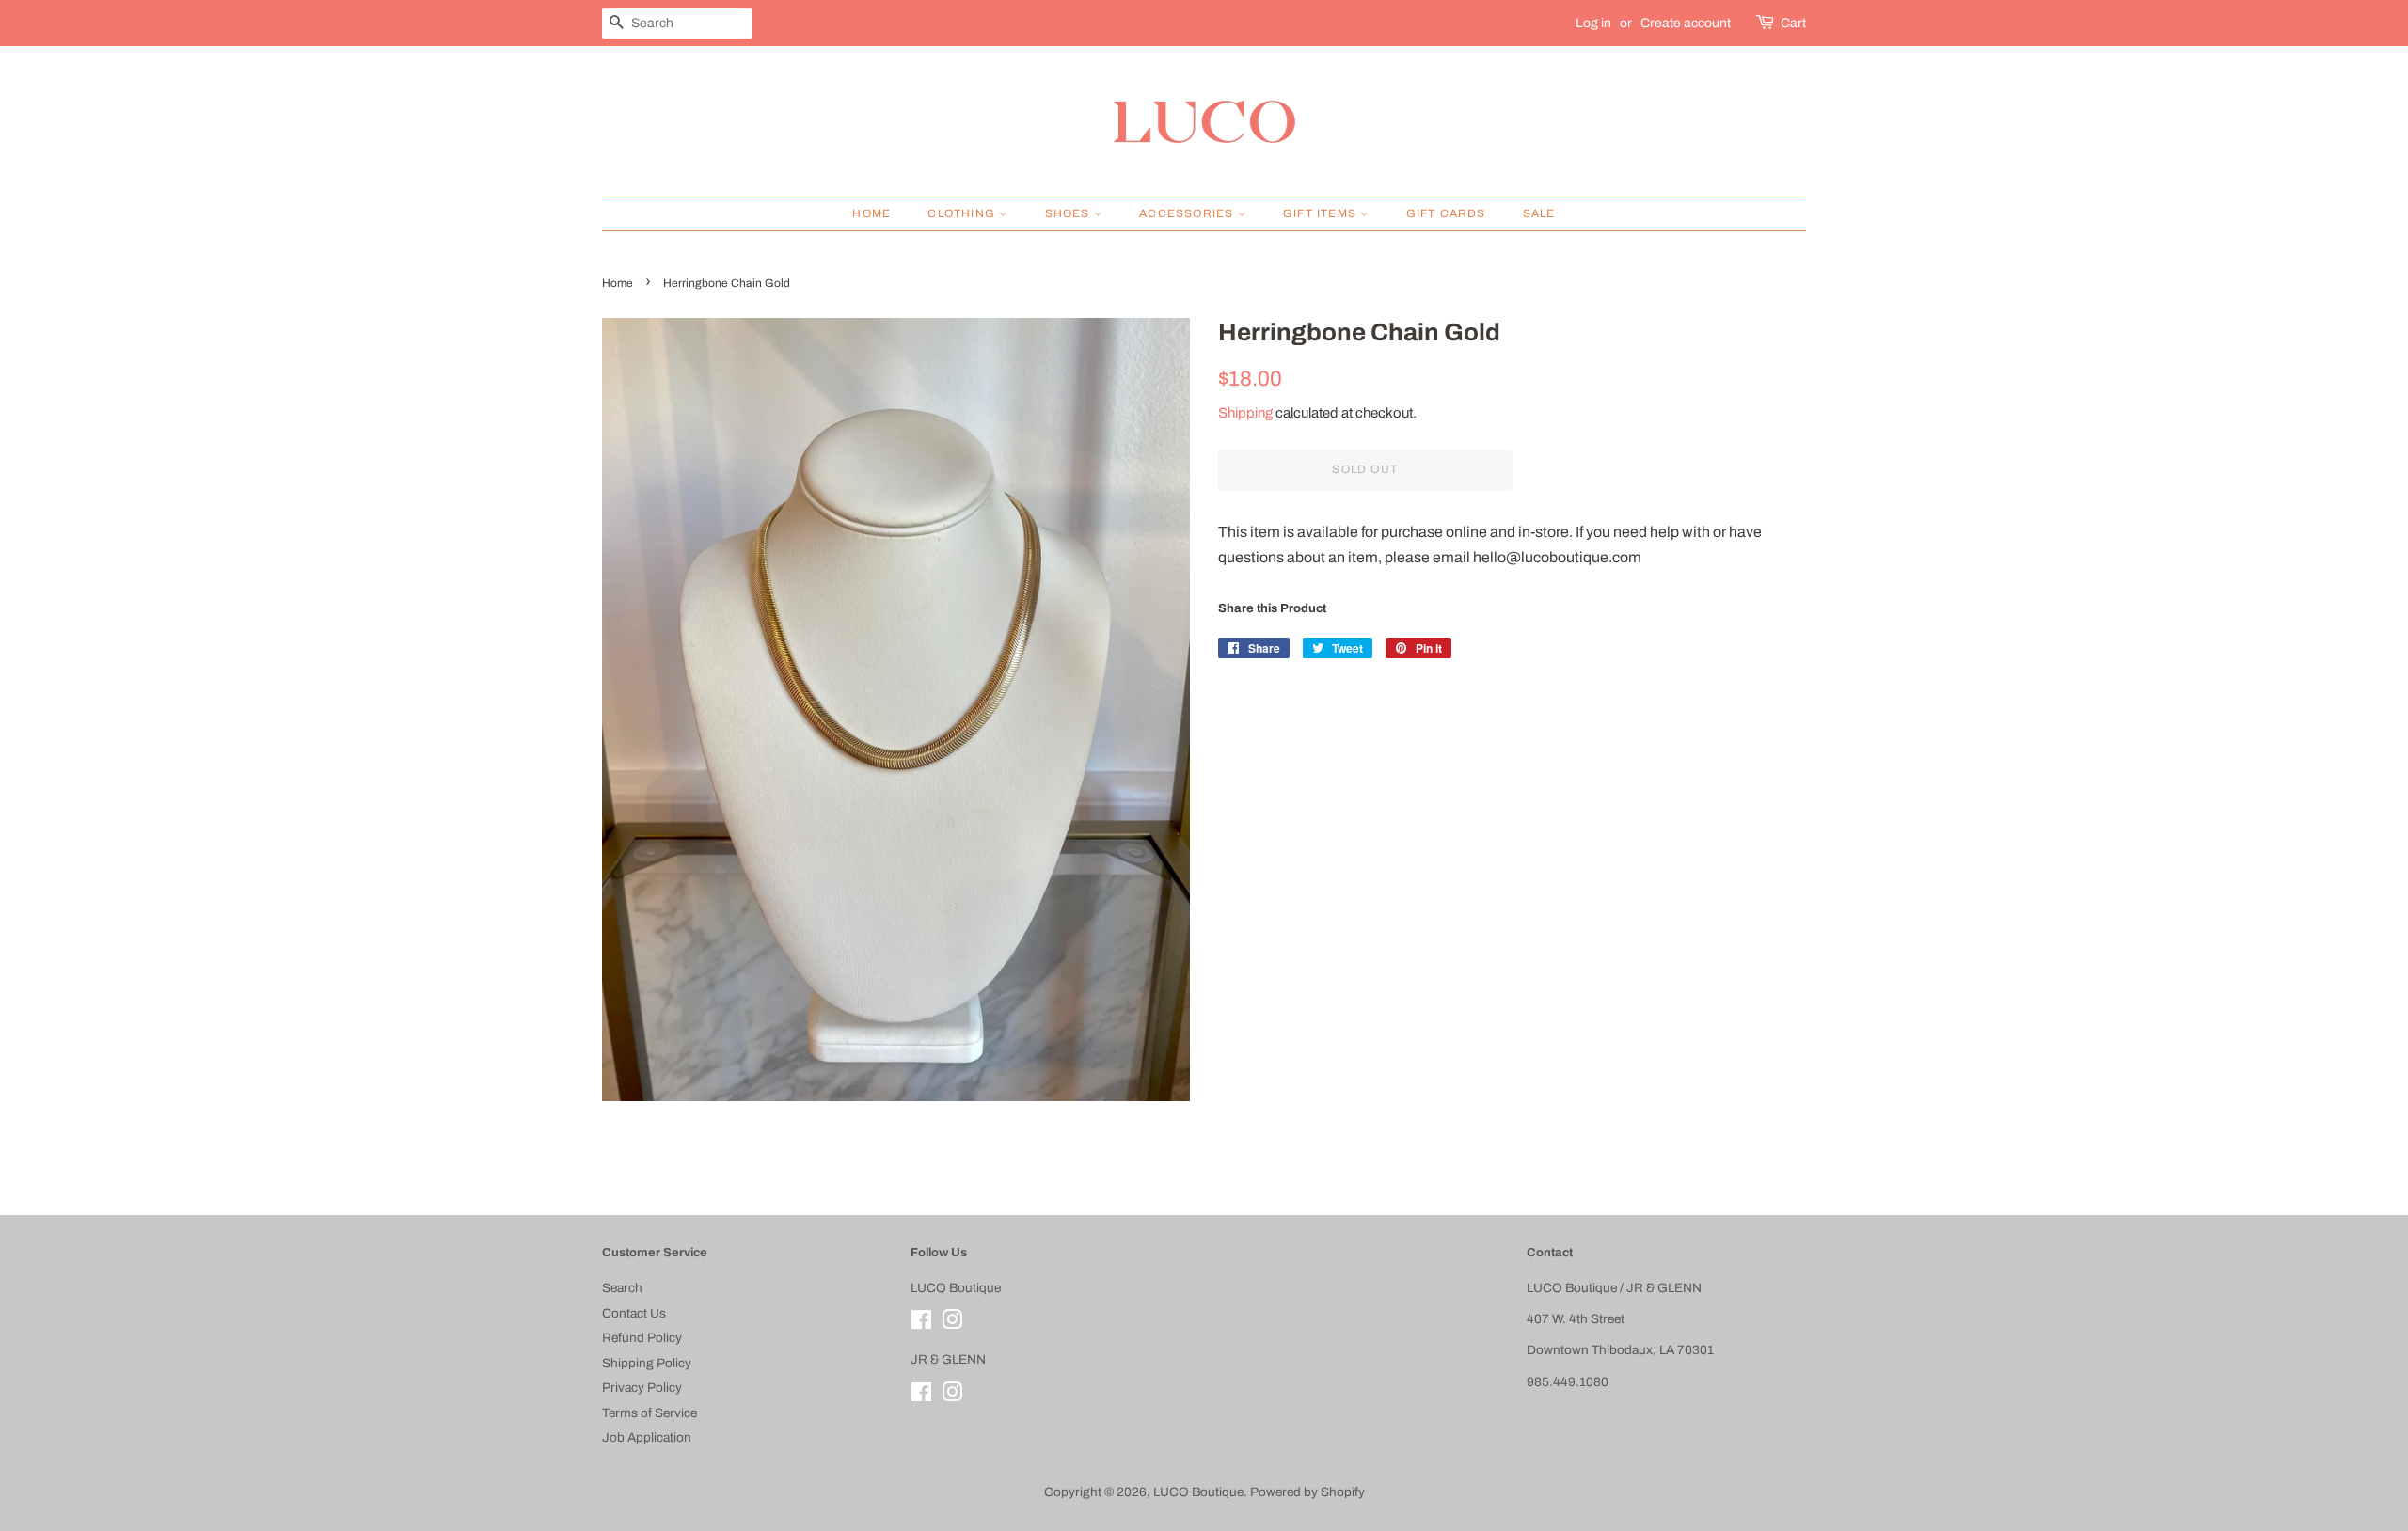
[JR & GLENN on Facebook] (921, 1396)
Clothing (963, 213)
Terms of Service (650, 1413)
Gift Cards (1446, 213)
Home (871, 213)
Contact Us (634, 1313)
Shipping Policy (647, 1363)
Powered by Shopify (1307, 1492)
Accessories (1188, 213)
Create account (1686, 23)
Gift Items (1322, 213)
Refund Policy (642, 1338)
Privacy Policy (642, 1388)
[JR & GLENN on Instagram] (952, 1396)
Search (622, 1288)
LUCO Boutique (1198, 1492)
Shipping (1245, 413)
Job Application (647, 1437)
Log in (1593, 23)
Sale (1539, 213)
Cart (1793, 23)
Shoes (1069, 213)
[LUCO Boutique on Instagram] (952, 1324)
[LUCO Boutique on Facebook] (921, 1324)
